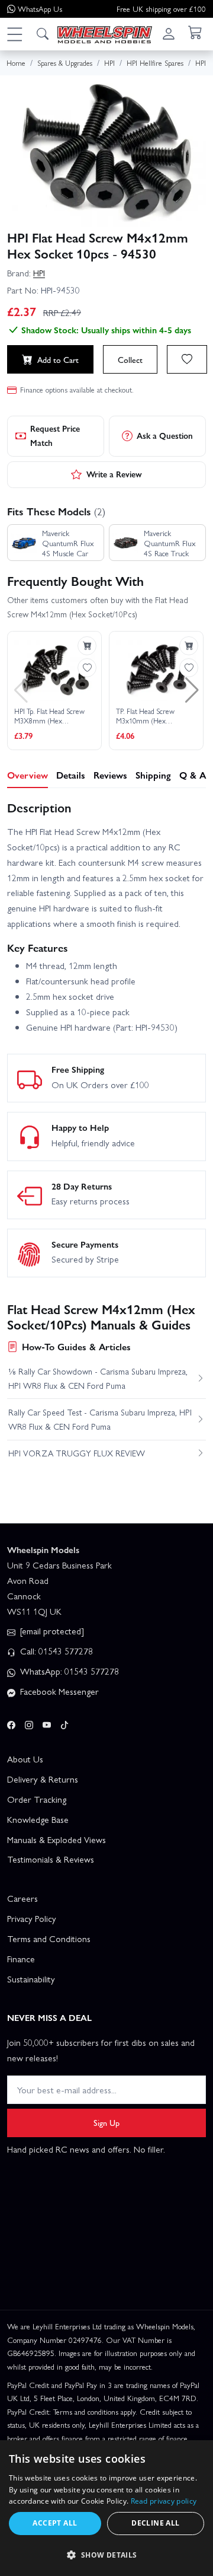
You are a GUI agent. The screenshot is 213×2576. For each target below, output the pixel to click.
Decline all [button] (155, 2523)
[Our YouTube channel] (47, 1723)
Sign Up (106, 2122)
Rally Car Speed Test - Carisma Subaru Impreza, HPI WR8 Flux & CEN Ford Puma (100, 1419)
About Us (25, 1759)
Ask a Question (165, 435)
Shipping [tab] (153, 775)
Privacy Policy (32, 1918)
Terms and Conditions (49, 1939)
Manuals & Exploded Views (57, 1839)
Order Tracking (37, 1799)
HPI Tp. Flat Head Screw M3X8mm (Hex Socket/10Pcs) (49, 716)
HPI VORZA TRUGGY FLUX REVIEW (77, 1453)
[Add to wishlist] (187, 359)
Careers (22, 1898)
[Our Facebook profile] (11, 1723)
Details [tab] (71, 775)
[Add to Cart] (87, 646)
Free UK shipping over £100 (161, 9)
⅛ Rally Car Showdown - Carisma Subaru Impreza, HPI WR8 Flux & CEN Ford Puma (98, 1378)
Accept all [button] (55, 2523)
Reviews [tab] (110, 775)
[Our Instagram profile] (29, 1723)
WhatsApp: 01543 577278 (68, 1671)
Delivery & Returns (43, 1779)
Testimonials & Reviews (51, 1859)
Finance (21, 1959)
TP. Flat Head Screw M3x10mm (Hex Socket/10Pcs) (145, 716)
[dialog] (106, 2508)
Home (16, 63)
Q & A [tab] (193, 775)
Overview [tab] (28, 775)
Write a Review (114, 474)
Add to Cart (58, 359)
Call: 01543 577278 (55, 1651)
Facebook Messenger (58, 1691)
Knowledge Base (38, 1819)
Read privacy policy (164, 2501)
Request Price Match (55, 435)
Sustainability (31, 1979)
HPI (39, 273)
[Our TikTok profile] (64, 1723)
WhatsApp (40, 9)
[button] (14, 34)
